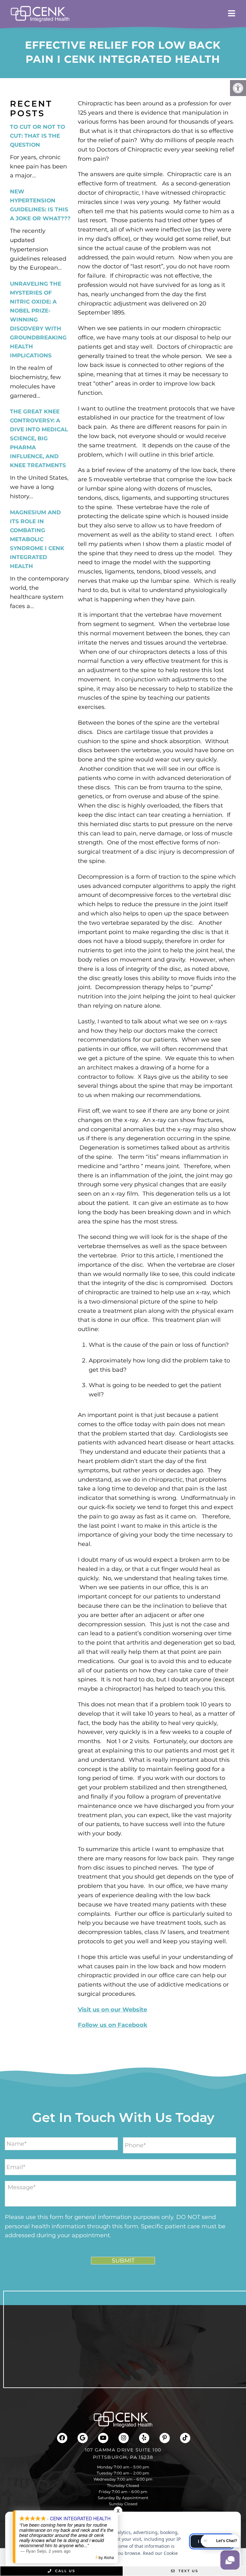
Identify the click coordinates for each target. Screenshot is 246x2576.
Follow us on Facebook (113, 2025)
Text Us (188, 2571)
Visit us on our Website (112, 2010)
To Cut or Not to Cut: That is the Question (37, 136)
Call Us (64, 2571)
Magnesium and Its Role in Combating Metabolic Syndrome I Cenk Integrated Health (37, 539)
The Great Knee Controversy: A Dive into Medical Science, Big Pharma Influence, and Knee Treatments (39, 438)
